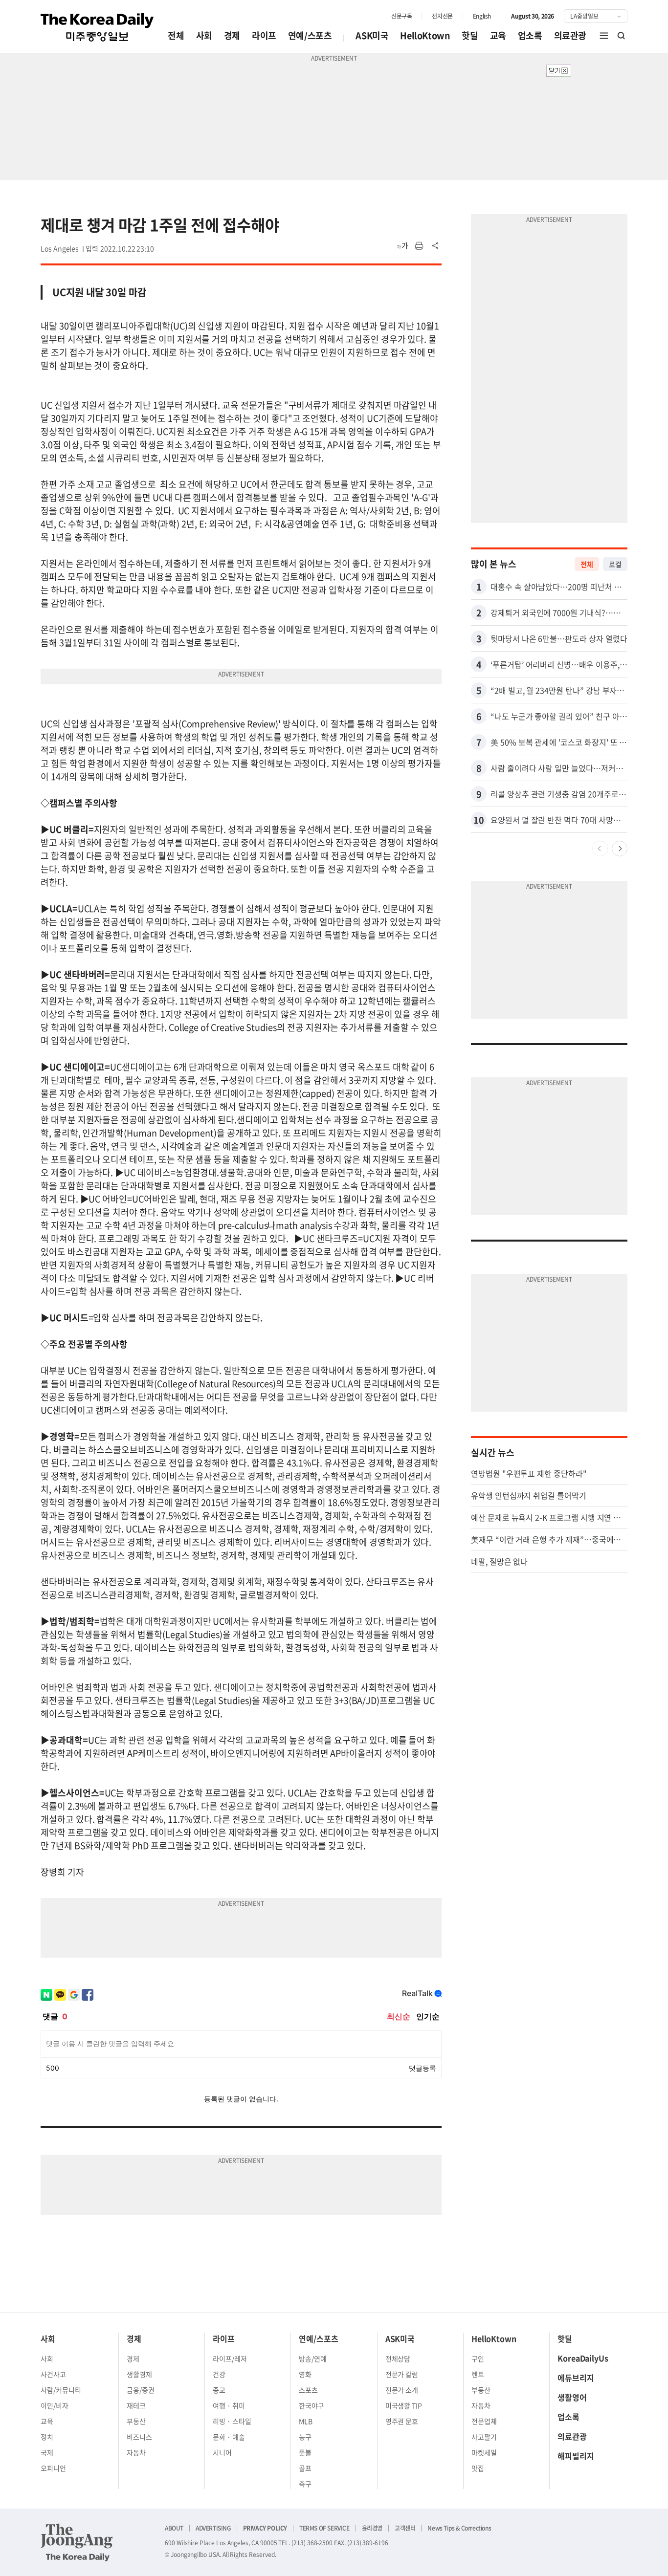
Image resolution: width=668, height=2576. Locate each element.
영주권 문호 (402, 2421)
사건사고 (53, 2374)
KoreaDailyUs (583, 2358)
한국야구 (312, 2405)
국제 (47, 2452)
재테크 (136, 2405)
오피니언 (53, 2468)
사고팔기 (484, 2437)
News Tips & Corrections (459, 2528)
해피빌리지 (576, 2456)
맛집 (478, 2468)
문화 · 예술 (229, 2437)
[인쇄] (419, 246)
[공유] (436, 246)
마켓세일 (484, 2452)
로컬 (615, 564)
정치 (47, 2437)
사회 (204, 35)
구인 (478, 2358)
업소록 (530, 35)
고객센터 (405, 2528)
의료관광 (570, 35)
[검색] (622, 36)
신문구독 (401, 16)
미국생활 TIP (404, 2405)
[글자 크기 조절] (402, 246)
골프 (305, 2468)
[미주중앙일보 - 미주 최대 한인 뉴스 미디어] (97, 27)
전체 (176, 35)
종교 (219, 2390)
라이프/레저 (230, 2358)
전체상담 (398, 2358)
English (482, 16)
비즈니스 (139, 2437)
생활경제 (139, 2374)
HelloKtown (425, 35)
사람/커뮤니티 (61, 2390)
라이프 (264, 35)
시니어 (222, 2452)
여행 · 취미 (229, 2405)
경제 (232, 35)
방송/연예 (313, 2358)
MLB (306, 2421)
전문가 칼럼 (402, 2374)
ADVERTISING (213, 2528)
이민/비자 (55, 2405)
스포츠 (308, 2390)
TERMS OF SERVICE (324, 2528)
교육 (498, 35)
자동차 (136, 2452)
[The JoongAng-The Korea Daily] (77, 2542)
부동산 (136, 2421)
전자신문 (442, 16)
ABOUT (174, 2528)
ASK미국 (372, 35)
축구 (305, 2484)
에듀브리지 (576, 2378)
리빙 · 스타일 (232, 2421)
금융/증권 (141, 2390)
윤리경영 (372, 2528)
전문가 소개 (402, 2390)
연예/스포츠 (310, 35)
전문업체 (484, 2421)
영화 (305, 2374)
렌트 (478, 2374)
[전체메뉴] (604, 36)
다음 (620, 849)
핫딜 (470, 35)
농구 (305, 2437)
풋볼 (305, 2452)
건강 (219, 2374)
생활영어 (572, 2397)
